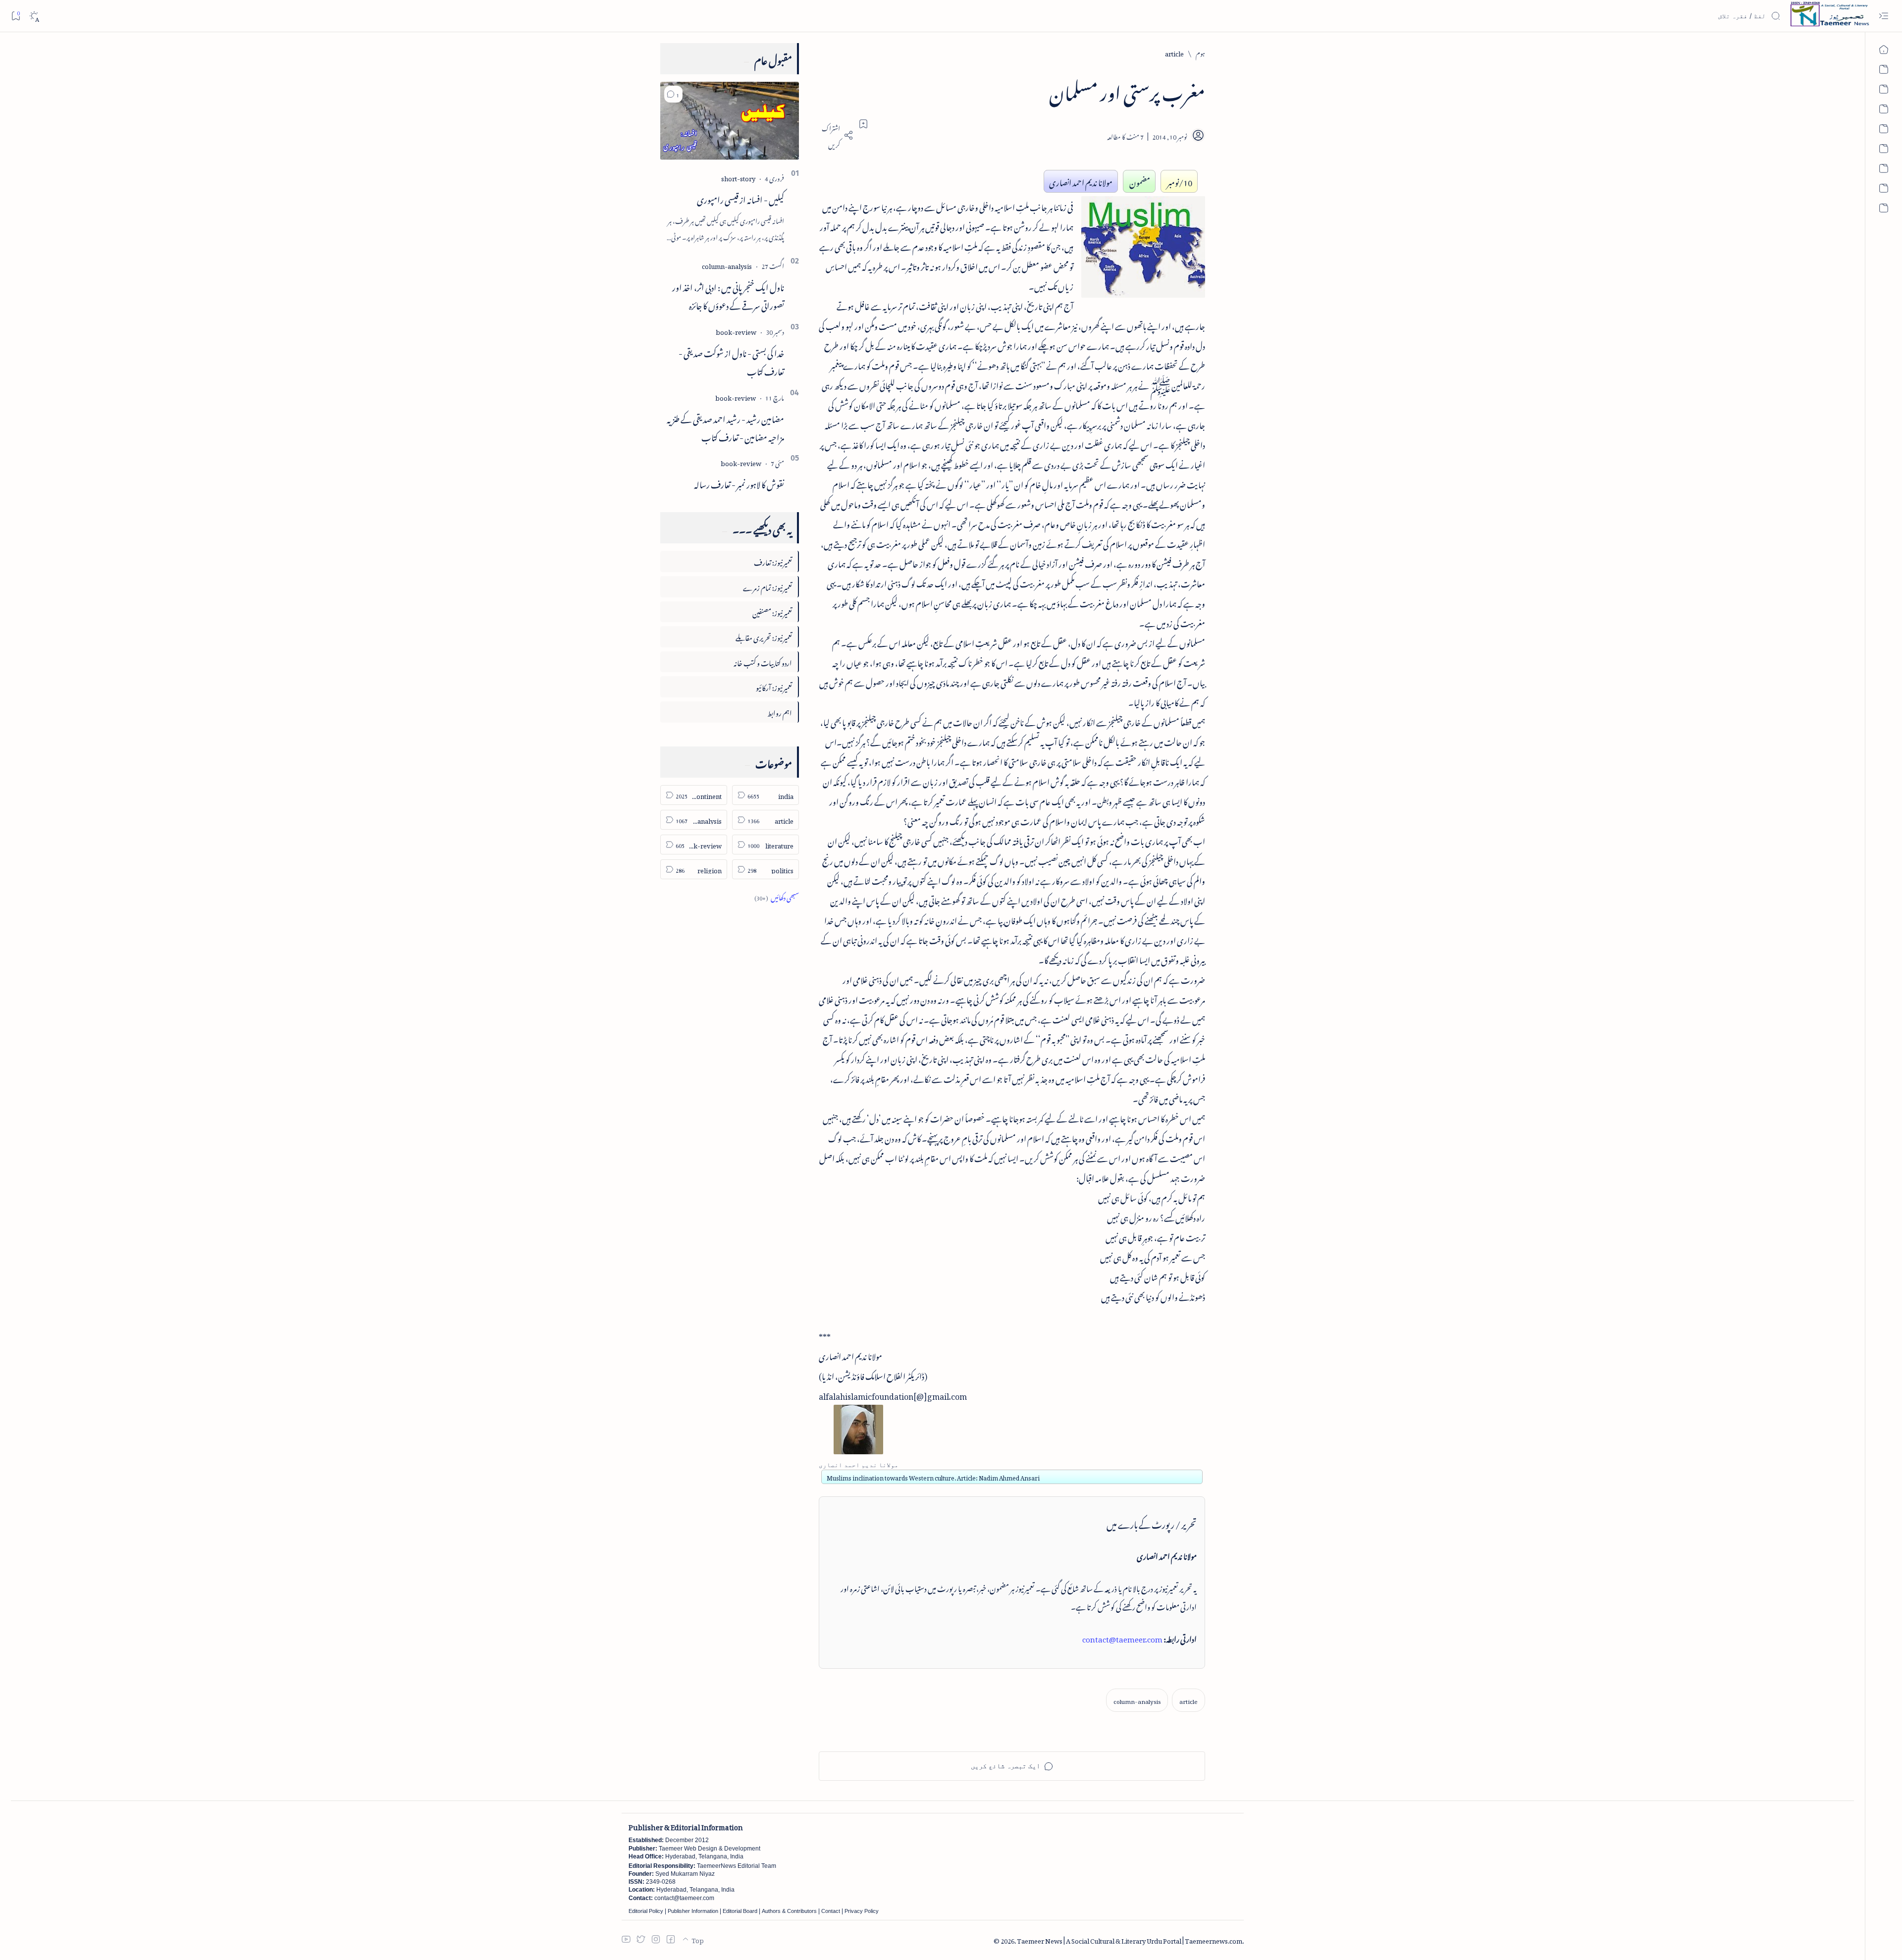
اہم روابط (780, 712)
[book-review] (736, 331)
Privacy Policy (862, 1911)
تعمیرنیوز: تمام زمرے (767, 586)
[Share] (836, 135)
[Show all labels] (777, 896)
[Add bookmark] (863, 124)
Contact (831, 1911)
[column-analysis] (1137, 1700)
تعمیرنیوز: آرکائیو (774, 686)
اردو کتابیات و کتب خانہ (763, 662)
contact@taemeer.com (1122, 1638)
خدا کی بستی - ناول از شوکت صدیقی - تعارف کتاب (731, 361)
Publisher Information (693, 1911)
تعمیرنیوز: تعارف (773, 561)
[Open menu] (1883, 16)
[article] (1189, 1700)
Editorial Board (740, 1911)
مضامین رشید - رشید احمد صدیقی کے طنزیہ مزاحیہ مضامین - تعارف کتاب (725, 427)
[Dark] (34, 16)
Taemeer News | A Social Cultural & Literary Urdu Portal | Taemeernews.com (1130, 1939)
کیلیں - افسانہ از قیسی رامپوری (740, 198)
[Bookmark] (16, 16)
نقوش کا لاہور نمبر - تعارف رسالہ (739, 483)
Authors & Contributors (789, 1911)
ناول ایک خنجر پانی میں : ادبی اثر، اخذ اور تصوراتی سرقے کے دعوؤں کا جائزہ (728, 295)
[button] (673, 94)
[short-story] (738, 177)
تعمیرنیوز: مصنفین (772, 611)
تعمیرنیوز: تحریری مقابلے (764, 636)
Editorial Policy (646, 1911)
